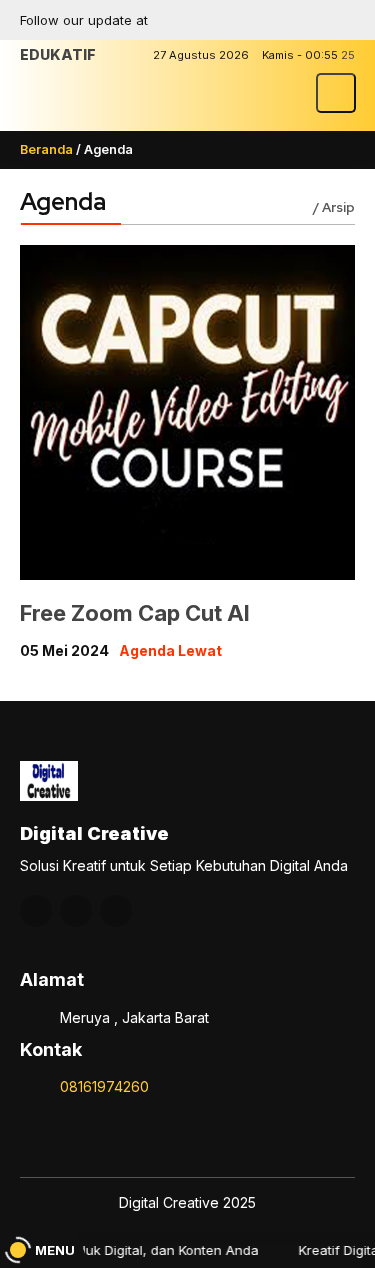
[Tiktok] (340, 20)
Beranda (46, 149)
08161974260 (104, 1086)
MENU (55, 1250)
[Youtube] (305, 20)
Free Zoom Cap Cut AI (135, 613)
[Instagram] (270, 20)
